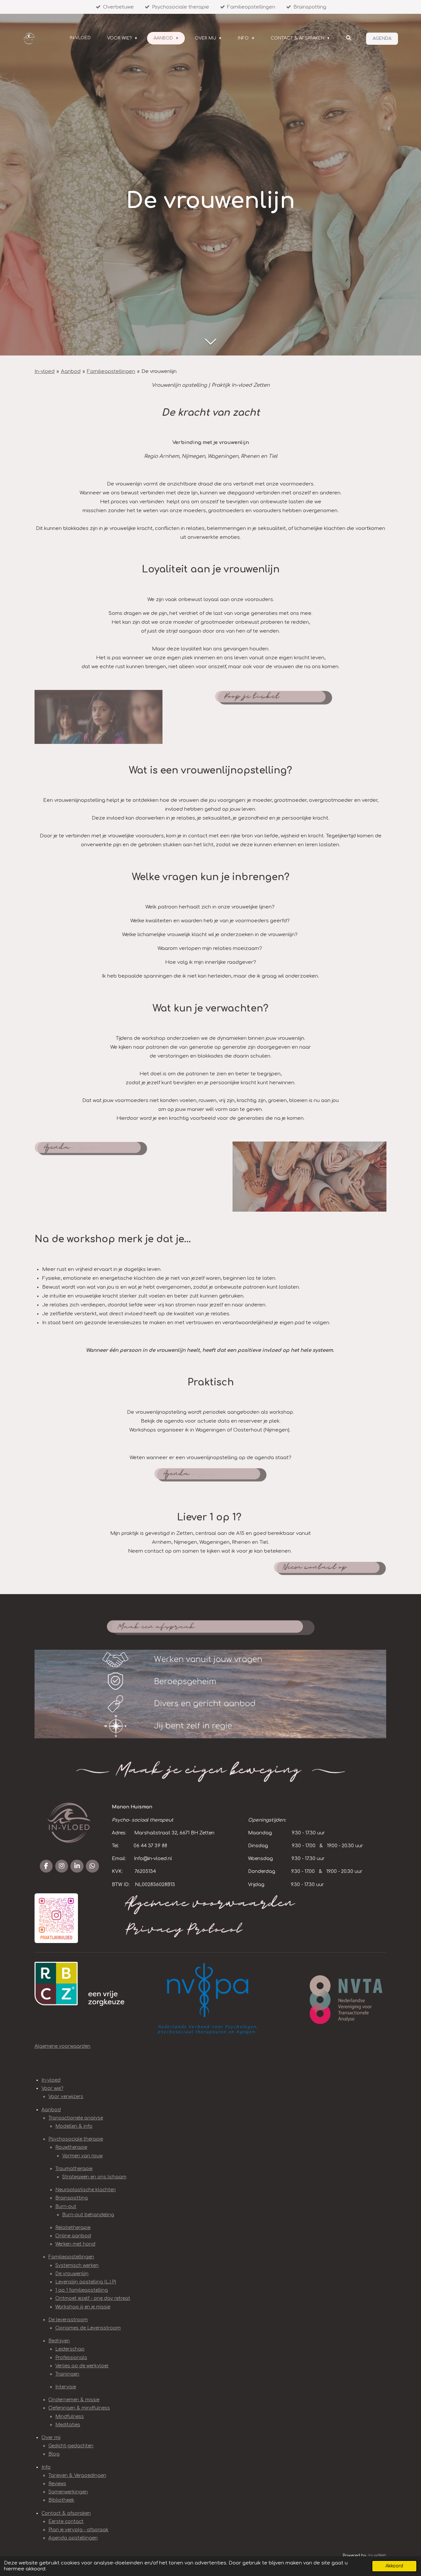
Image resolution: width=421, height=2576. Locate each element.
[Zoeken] (349, 38)
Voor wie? (52, 2088)
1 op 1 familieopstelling (82, 2290)
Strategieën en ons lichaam (94, 2177)
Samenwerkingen (68, 2492)
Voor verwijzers (66, 2097)
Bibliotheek (61, 2500)
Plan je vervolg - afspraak (78, 2530)
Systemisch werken (77, 2265)
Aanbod (71, 371)
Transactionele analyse (76, 2118)
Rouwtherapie (71, 2147)
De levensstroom (68, 2320)
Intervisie (66, 2387)
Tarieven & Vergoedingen (77, 2475)
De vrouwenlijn (159, 371)
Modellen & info (74, 2126)
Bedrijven (59, 2341)
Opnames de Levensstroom (88, 2328)
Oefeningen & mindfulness (79, 2408)
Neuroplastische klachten (86, 2190)
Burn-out (66, 2207)
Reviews (57, 2484)
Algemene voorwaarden (62, 2046)
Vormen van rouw (82, 2156)
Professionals (71, 2358)
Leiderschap (70, 2349)
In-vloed (45, 371)
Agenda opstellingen (73, 2538)
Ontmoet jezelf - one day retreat (93, 2298)
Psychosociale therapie (76, 2139)
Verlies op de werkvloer (82, 2366)
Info (46, 2467)
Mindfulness (70, 2417)
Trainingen (67, 2374)
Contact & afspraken (66, 2513)
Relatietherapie (73, 2228)
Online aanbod (73, 2236)
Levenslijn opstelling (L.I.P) (86, 2282)
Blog (54, 2454)
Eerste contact (66, 2522)
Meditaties (68, 2425)
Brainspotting (72, 2198)
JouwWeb (377, 2556)
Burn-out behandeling (88, 2215)
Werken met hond (75, 2244)
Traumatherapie (74, 2169)
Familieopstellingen (111, 371)
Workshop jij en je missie (83, 2307)
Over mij (51, 2438)
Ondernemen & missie (74, 2400)
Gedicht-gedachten (71, 2446)
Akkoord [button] (394, 2566)
